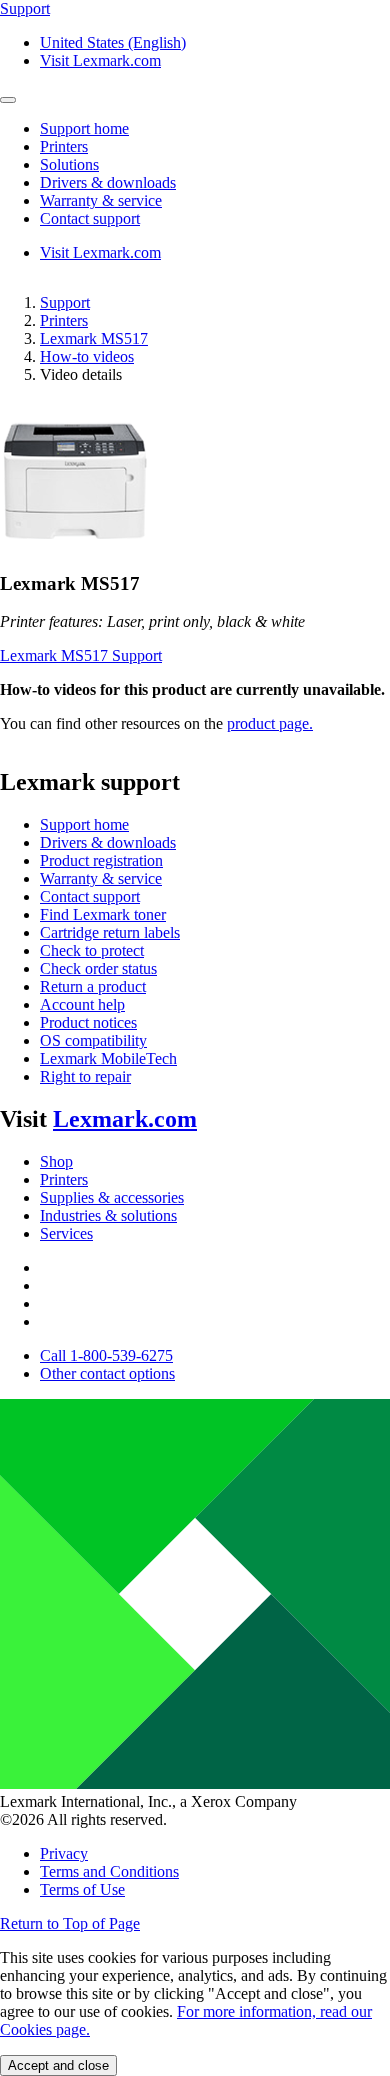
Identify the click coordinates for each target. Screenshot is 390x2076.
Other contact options (107, 1373)
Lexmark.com (125, 1119)
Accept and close (58, 2065)
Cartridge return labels (110, 932)
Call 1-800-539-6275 (106, 1355)
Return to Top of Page (70, 1923)
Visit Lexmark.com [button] (100, 60)
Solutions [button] (69, 164)
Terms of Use (82, 1889)
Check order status (98, 968)
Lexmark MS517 (94, 338)
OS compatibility (93, 1040)
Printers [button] (64, 146)
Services (66, 1233)
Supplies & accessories (112, 1197)
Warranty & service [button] (101, 200)
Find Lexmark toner (103, 914)
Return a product (93, 986)
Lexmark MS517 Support (81, 655)
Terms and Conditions (109, 1871)
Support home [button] (84, 128)
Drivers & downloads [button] (108, 182)
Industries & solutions (108, 1215)
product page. (270, 723)
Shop (56, 1161)
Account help (82, 1004)
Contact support (90, 896)
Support (65, 302)
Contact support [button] (90, 218)
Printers (64, 320)
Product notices (88, 1022)
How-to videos (87, 356)
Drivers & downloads (108, 842)
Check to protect (92, 950)
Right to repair (85, 1076)
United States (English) (113, 42)
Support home (84, 824)
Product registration (101, 860)
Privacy (64, 1853)
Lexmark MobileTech (108, 1058)
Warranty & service (101, 878)
